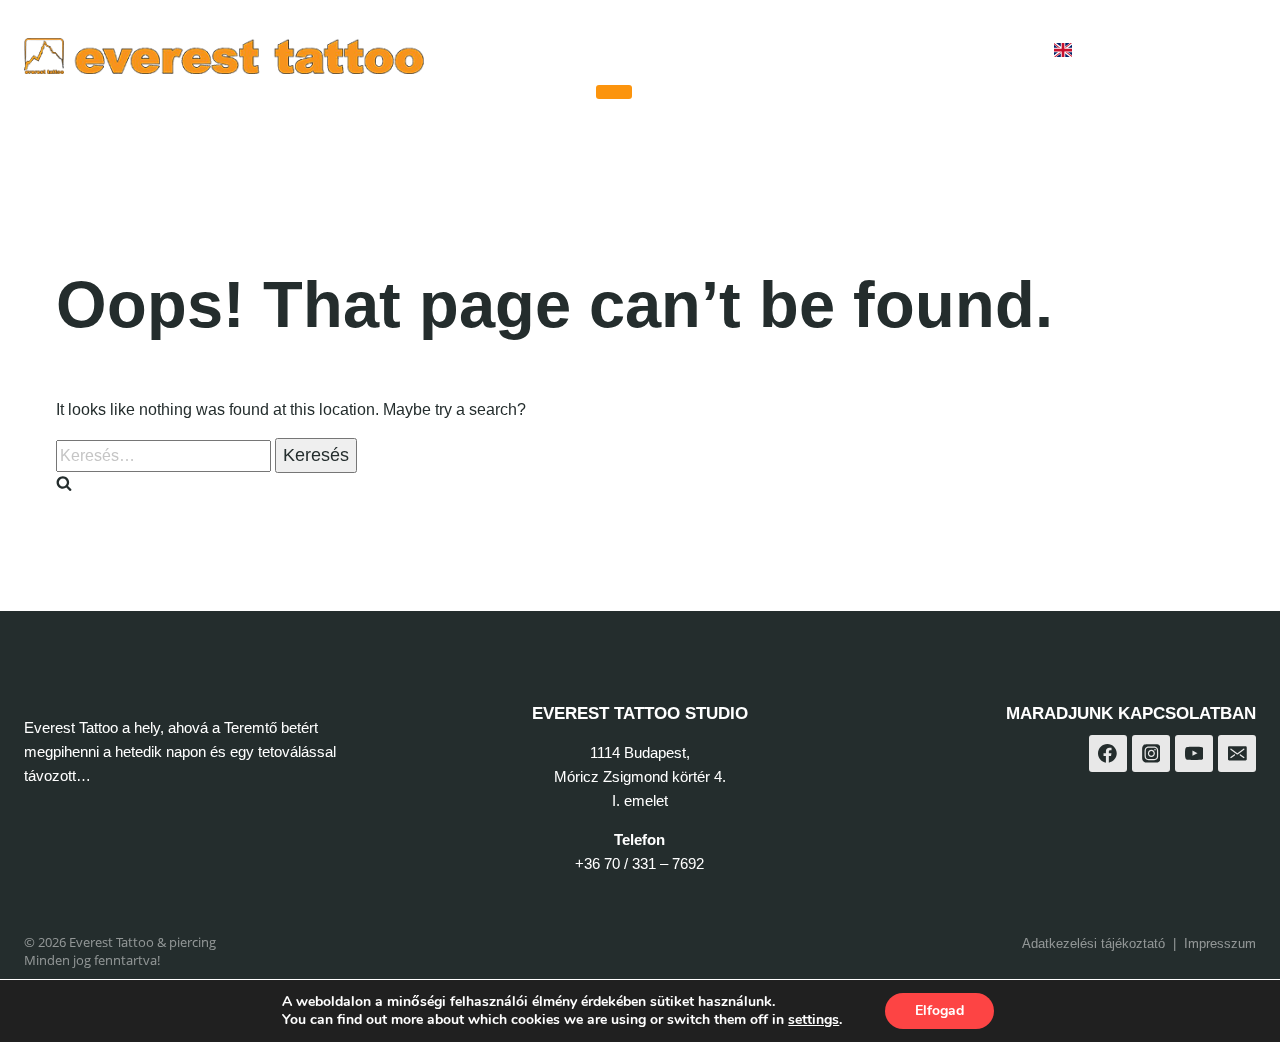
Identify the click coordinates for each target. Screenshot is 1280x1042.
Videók (782, 50)
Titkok (867, 50)
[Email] (1237, 754)
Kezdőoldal (534, 50)
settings (813, 1020)
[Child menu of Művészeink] (614, 92)
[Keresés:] (165, 455)
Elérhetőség (973, 50)
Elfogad (939, 1010)
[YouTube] (1233, 50)
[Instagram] (1183, 50)
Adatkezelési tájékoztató (1093, 943)
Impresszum (1220, 943)
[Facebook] (1134, 50)
